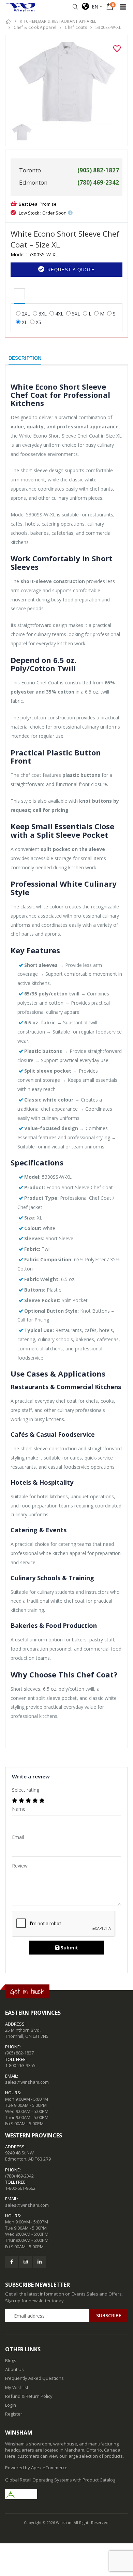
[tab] (19, 294)
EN (94, 7)
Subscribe (109, 2315)
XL (25, 322)
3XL (43, 314)
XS (39, 322)
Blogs (11, 2360)
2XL (26, 314)
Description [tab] (25, 358)
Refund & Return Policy (29, 2396)
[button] (75, 7)
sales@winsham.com (27, 2082)
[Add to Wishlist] (117, 49)
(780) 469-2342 (19, 2176)
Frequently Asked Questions (34, 2378)
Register (14, 2414)
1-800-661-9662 (20, 2188)
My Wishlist (17, 2387)
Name (19, 1809)
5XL (76, 314)
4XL (59, 314)
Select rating (26, 1790)
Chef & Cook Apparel (35, 27)
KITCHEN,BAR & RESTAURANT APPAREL (58, 21)
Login (11, 2405)
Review (20, 1866)
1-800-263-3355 (20, 2065)
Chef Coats (76, 27)
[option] (66, 82)
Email (18, 1837)
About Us (14, 2369)
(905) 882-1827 (19, 2053)
